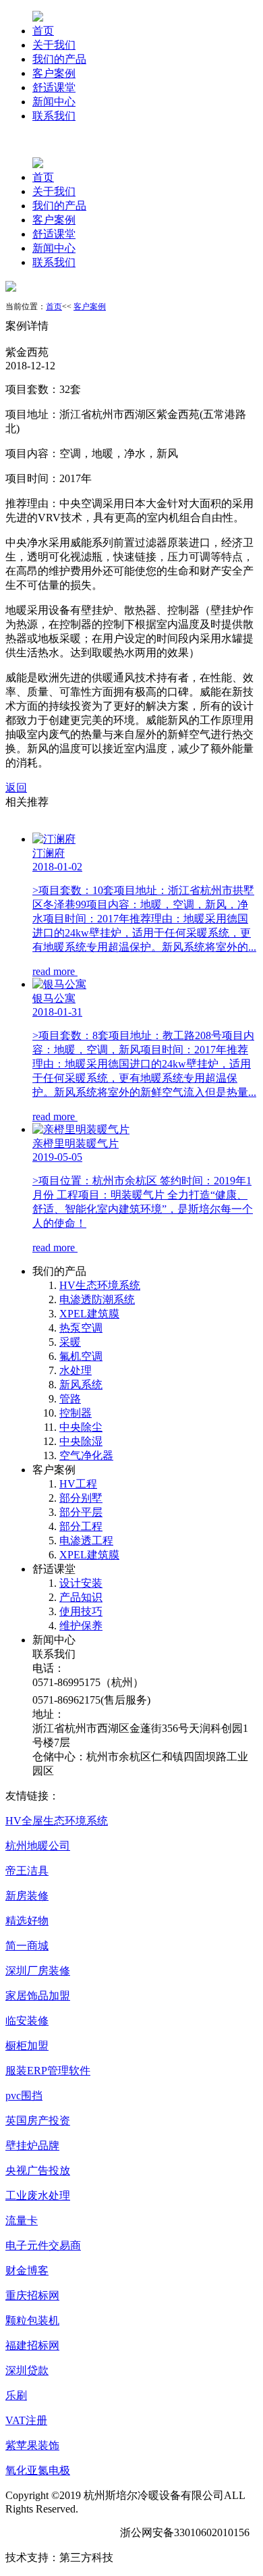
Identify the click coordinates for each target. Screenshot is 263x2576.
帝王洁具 (27, 1871)
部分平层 (81, 1512)
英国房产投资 (38, 2121)
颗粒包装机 (32, 2320)
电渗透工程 (86, 1541)
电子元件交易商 (43, 2245)
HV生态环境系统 (100, 1285)
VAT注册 (26, 2420)
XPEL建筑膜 (89, 1314)
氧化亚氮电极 (38, 2470)
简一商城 (27, 1946)
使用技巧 (81, 1611)
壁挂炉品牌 (32, 2146)
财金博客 (27, 2270)
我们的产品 (59, 59)
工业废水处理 (38, 2196)
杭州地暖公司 (38, 1846)
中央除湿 (81, 1441)
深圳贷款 (27, 2370)
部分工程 (81, 1526)
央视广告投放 (38, 2171)
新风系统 (81, 1385)
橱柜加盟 (27, 2046)
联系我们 (54, 116)
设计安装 (81, 1583)
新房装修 (27, 1896)
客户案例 (54, 73)
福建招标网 (32, 2345)
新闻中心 (54, 102)
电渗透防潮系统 (97, 1299)
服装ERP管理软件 (48, 2071)
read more (55, 971)
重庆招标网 (32, 2295)
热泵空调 (81, 1328)
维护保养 (81, 1626)
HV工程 (78, 1484)
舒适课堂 (54, 87)
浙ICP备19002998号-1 (57, 2532)
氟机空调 (81, 1356)
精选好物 (27, 1921)
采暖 (70, 1342)
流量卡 (22, 2220)
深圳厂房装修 (38, 1971)
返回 (16, 788)
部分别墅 (81, 1498)
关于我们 (54, 45)
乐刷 (16, 2395)
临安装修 (27, 2021)
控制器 (76, 1413)
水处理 (76, 1370)
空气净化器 (86, 1455)
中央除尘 (81, 1427)
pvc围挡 (24, 2096)
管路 (70, 1399)
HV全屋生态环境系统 (57, 1821)
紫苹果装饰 (32, 2445)
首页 (43, 31)
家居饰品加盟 (38, 1996)
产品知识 (81, 1597)
